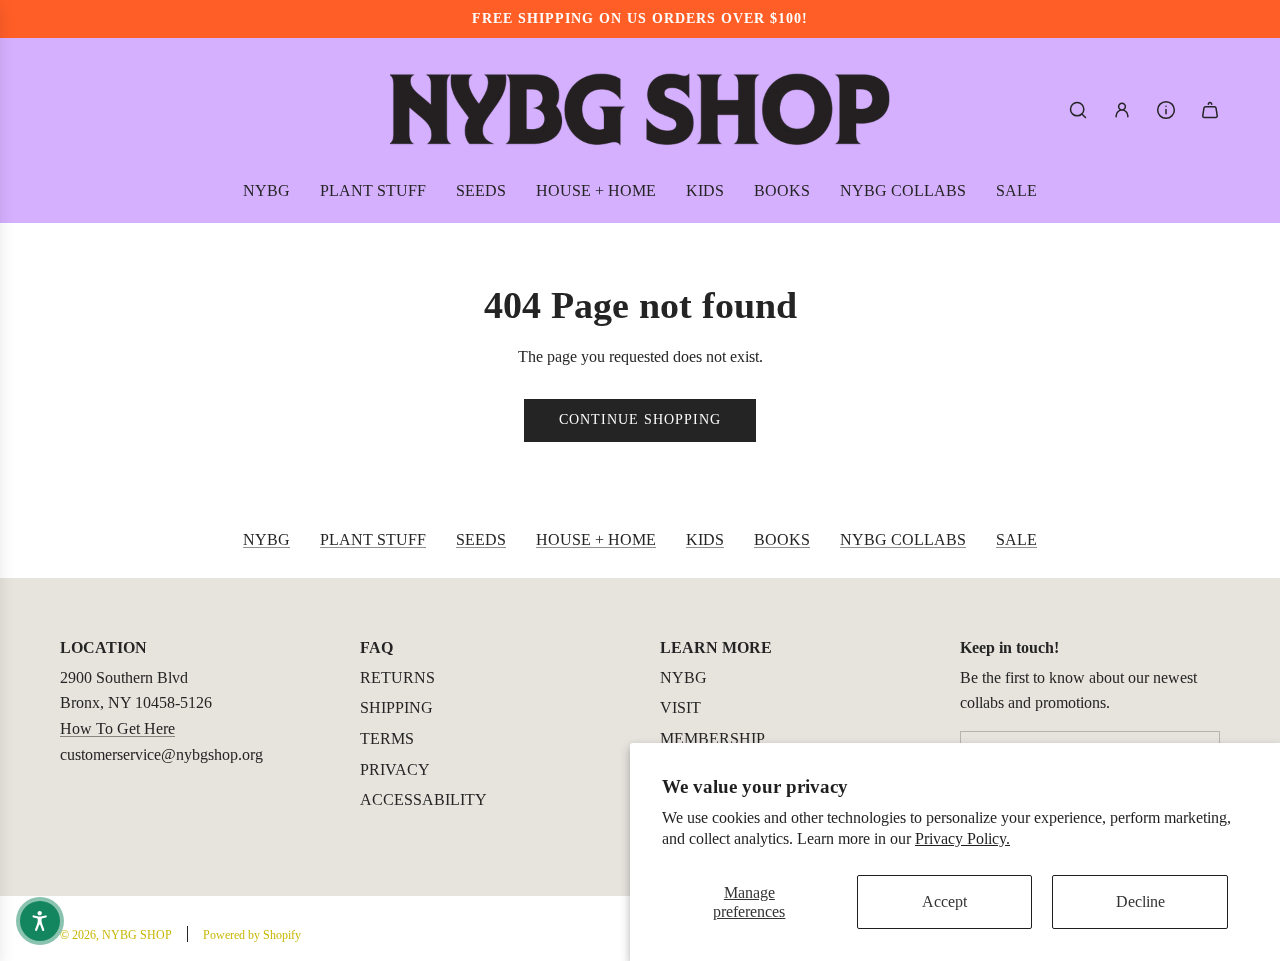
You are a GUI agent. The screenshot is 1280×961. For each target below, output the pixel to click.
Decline (1140, 901)
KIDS (705, 539)
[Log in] (1122, 110)
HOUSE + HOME (596, 539)
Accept (944, 901)
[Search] (1078, 110)
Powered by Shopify (252, 935)
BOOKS (782, 539)
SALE (1016, 539)
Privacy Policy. (962, 838)
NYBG (266, 539)
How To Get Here (117, 728)
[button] (40, 921)
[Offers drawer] (1166, 110)
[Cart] (1210, 110)
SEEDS (481, 539)
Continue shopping (640, 419)
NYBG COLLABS (903, 539)
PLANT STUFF (373, 539)
